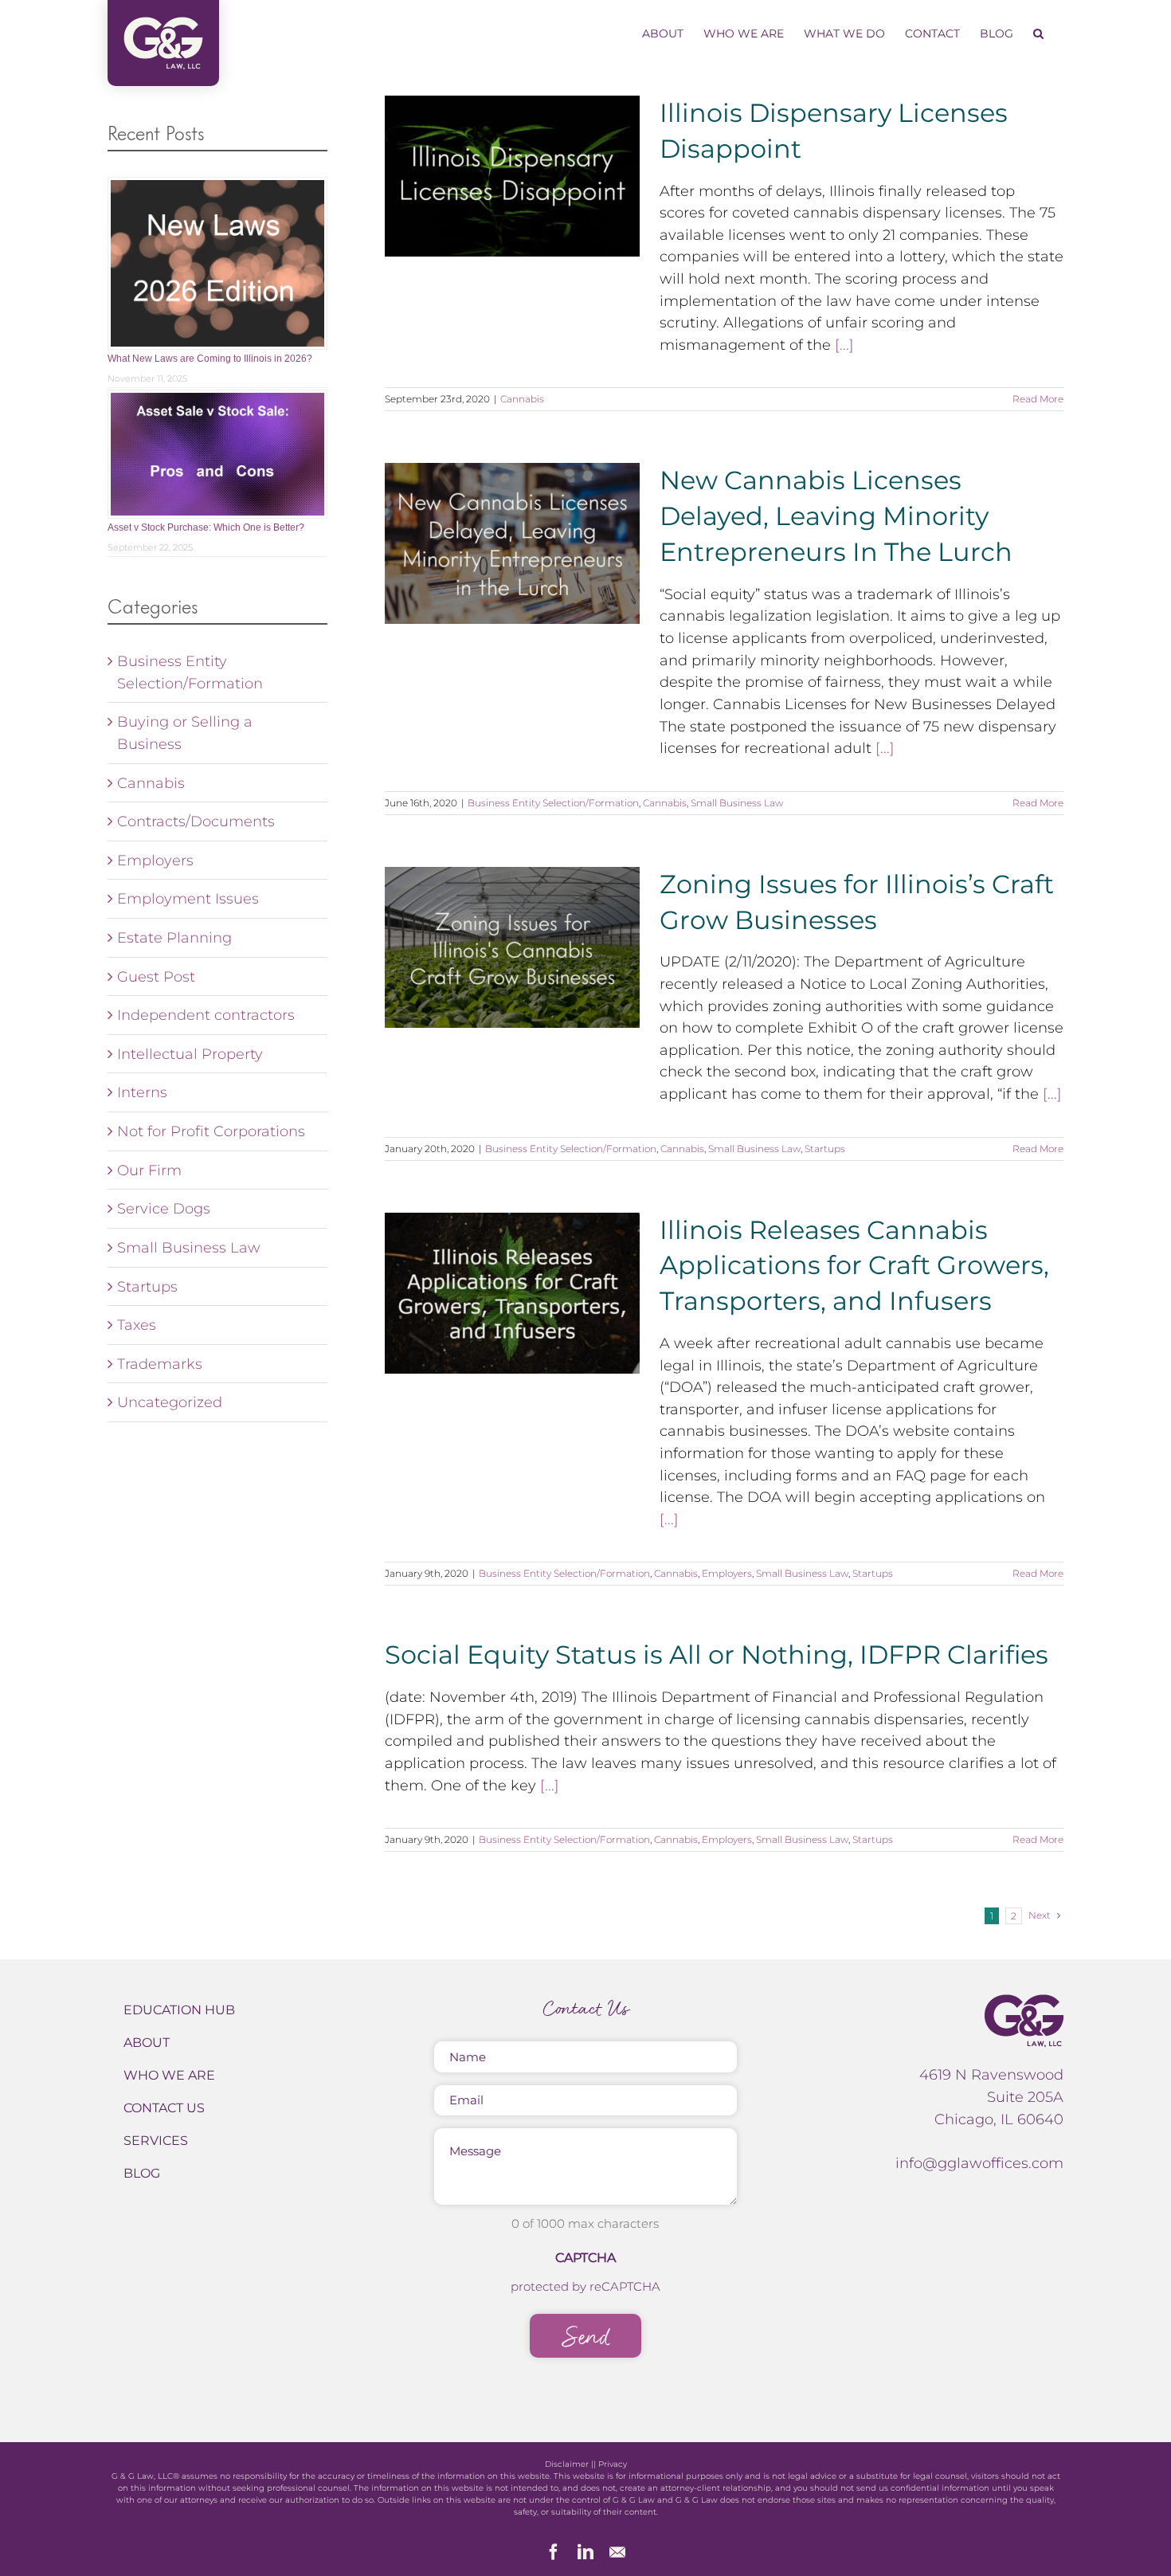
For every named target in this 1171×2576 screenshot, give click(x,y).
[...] (844, 345)
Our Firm (149, 1170)
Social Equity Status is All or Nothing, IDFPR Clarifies (717, 1655)
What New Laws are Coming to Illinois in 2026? (210, 359)
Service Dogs (164, 1208)
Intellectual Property (190, 1054)
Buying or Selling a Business (185, 733)
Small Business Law (737, 803)
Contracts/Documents (196, 821)
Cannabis (522, 399)
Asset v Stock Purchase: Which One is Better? (206, 527)
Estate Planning (174, 937)
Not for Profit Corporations (211, 1131)
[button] (1038, 33)
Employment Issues (188, 898)
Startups (825, 1149)
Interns (142, 1092)
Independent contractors (206, 1015)
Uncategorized (170, 1402)
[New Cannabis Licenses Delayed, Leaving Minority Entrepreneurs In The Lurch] (512, 543)
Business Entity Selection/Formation (553, 803)
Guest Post (156, 976)
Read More (1038, 399)
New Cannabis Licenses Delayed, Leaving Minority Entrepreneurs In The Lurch (836, 516)
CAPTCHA (585, 2258)
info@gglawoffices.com (979, 2163)
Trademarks (160, 1364)
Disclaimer (567, 2464)
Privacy (613, 2464)
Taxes (137, 1325)
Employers (727, 1573)
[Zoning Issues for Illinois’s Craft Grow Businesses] (512, 947)
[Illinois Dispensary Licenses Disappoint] (512, 176)
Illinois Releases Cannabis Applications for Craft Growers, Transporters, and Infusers (854, 1266)
